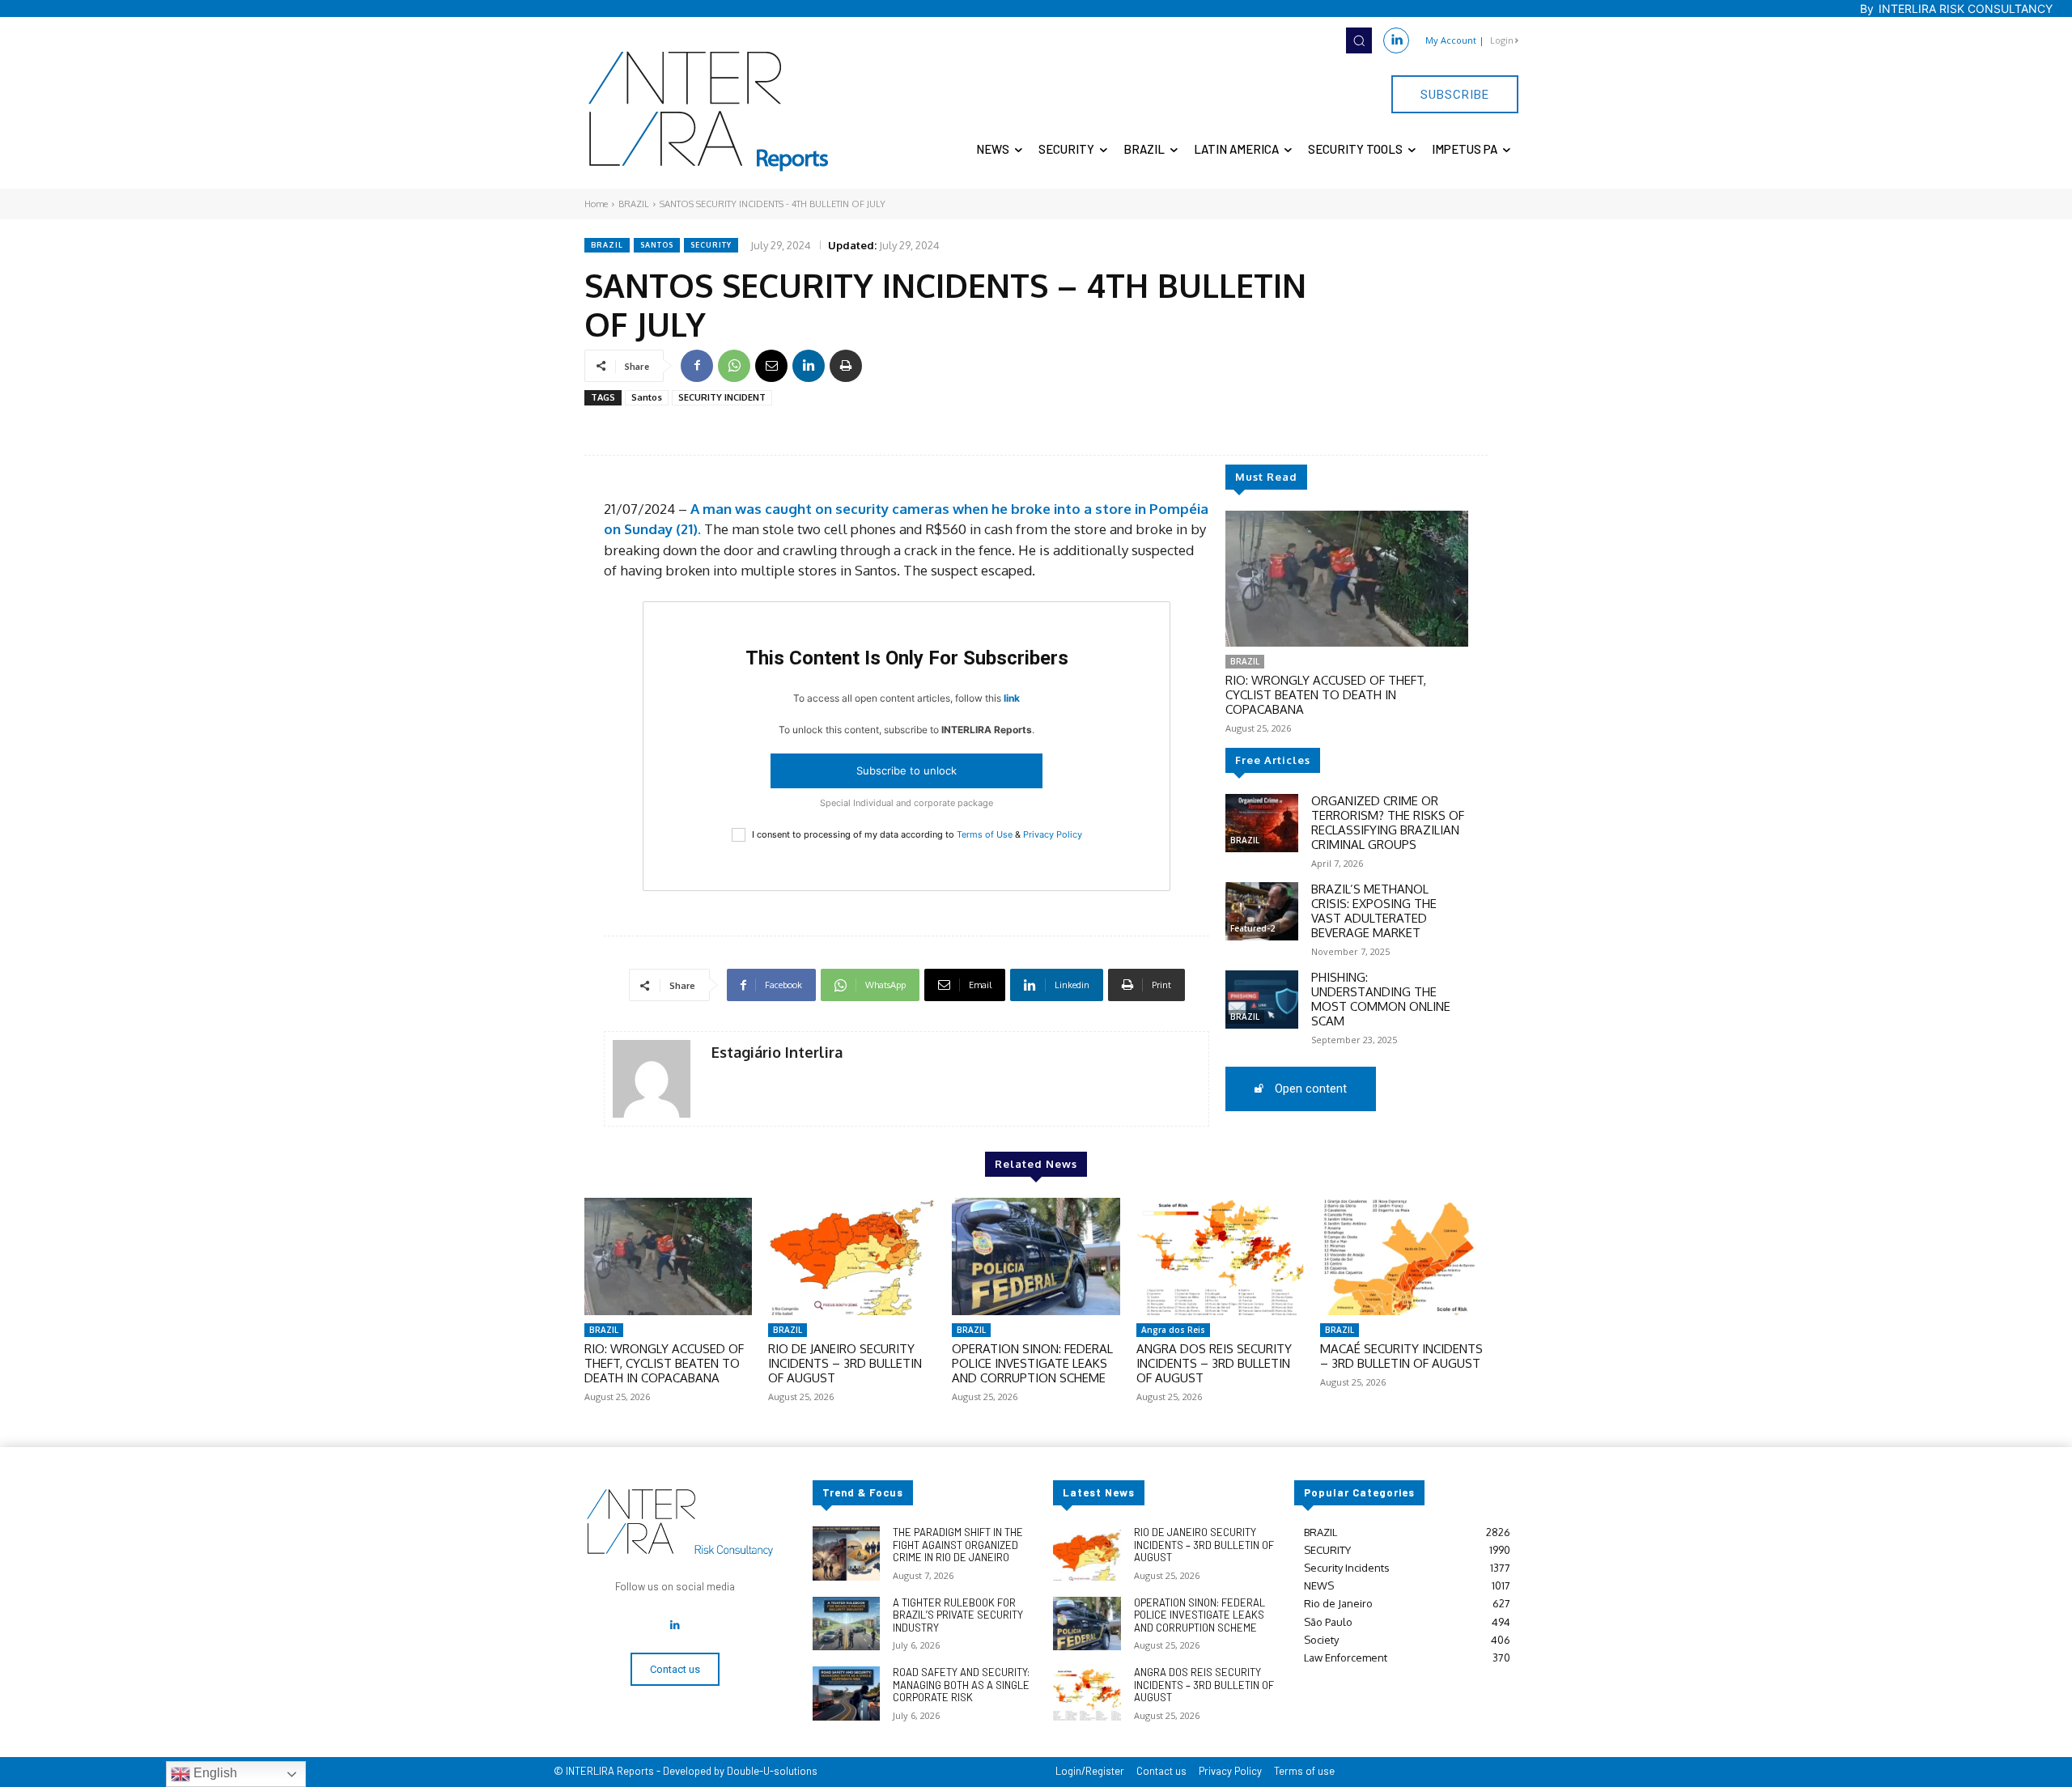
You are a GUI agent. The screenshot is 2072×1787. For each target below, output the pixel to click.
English (214, 1773)
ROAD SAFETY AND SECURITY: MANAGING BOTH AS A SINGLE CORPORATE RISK (961, 1685)
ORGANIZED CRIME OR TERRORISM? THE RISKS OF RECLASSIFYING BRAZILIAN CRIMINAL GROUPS (1388, 823)
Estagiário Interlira (777, 1053)
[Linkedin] (1396, 40)
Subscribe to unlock (906, 770)
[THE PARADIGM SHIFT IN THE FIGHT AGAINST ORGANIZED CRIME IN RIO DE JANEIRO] (846, 1554)
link (1012, 698)
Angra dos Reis (1173, 1330)
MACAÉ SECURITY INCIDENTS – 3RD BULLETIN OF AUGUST (1401, 1356)
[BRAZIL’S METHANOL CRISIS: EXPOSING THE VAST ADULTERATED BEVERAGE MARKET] (1262, 911)
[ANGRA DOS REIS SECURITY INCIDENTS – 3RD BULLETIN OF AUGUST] (1220, 1256)
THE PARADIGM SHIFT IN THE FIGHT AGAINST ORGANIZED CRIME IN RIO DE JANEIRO (958, 1545)
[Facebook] (697, 366)
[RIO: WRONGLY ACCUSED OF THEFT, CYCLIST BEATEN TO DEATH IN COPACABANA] (1347, 579)
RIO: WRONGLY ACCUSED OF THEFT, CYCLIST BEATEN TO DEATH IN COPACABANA (1326, 695)
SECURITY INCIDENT (722, 397)
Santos (657, 245)
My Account (1451, 40)
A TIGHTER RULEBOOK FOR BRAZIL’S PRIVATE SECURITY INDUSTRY (958, 1615)
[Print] (846, 366)
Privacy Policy (1053, 834)
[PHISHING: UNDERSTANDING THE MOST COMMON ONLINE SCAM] (1262, 1000)
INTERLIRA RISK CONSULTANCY (1966, 8)
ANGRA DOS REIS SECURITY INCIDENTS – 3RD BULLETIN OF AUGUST (1214, 1363)
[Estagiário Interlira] (652, 1079)
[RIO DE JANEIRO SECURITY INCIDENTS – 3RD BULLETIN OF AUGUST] (852, 1256)
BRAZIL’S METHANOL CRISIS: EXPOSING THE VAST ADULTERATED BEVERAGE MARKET (1374, 911)
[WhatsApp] (734, 366)
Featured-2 (1253, 928)
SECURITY (711, 245)
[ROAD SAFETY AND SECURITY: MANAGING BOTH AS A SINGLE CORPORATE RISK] (846, 1694)
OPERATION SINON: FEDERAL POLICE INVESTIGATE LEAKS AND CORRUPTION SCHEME (1032, 1363)
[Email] (771, 366)
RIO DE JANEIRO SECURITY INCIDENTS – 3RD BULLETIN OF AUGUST (845, 1363)
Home (596, 204)
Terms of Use (985, 834)
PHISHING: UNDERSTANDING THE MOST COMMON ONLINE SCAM (1381, 999)
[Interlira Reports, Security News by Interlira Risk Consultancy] (709, 112)
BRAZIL (634, 204)
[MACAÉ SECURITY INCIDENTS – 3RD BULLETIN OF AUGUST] (1404, 1256)
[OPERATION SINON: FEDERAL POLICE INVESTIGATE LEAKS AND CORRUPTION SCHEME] (1036, 1256)
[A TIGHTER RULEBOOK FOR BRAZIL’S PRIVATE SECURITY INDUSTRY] (846, 1624)
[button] (1359, 40)
